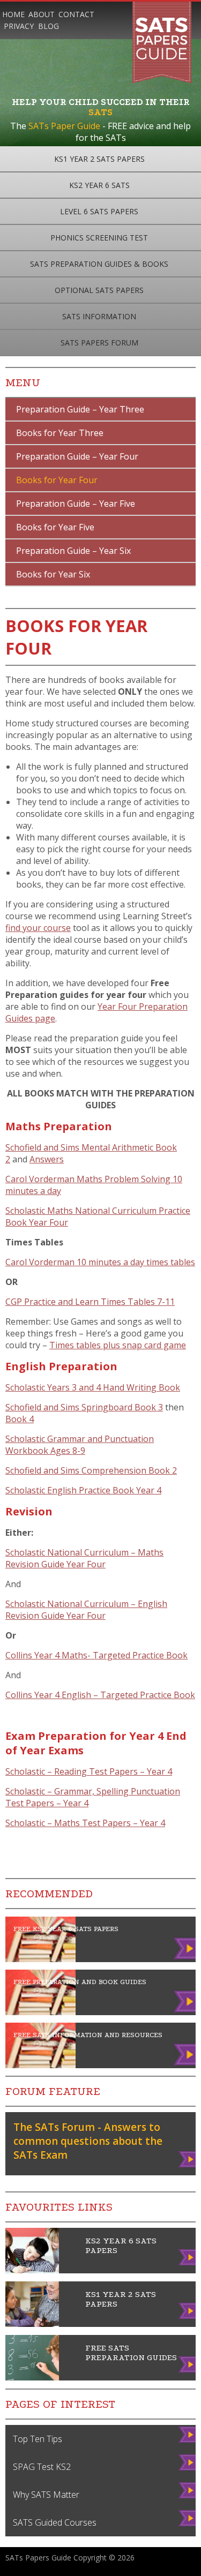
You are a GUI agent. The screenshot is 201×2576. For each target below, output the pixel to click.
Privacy (19, 26)
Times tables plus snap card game (118, 1345)
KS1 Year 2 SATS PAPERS (99, 159)
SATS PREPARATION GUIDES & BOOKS (99, 264)
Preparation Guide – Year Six (73, 551)
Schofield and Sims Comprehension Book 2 (91, 1470)
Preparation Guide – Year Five (76, 504)
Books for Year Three (60, 433)
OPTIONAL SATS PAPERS (99, 290)
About (42, 14)
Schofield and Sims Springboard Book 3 (84, 1407)
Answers (47, 1159)
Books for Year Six (53, 574)
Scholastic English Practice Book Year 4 (83, 1490)
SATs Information (99, 316)
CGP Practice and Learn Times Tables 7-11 (90, 1302)
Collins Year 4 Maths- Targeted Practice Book (96, 1655)
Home (13, 14)
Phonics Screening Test (99, 238)
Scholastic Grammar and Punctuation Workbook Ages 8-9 (80, 1445)
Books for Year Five (55, 527)
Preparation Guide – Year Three (80, 409)
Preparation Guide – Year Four (77, 456)
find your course (38, 928)
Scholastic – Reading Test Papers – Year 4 (89, 1771)
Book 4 (20, 1419)
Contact (76, 14)
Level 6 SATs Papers (99, 211)
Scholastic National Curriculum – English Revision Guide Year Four (86, 1610)
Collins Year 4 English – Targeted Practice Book (100, 1695)
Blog (49, 26)
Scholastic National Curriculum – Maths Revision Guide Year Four (84, 1558)
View (185, 2163)
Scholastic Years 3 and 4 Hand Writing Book (93, 1387)
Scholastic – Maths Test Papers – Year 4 (85, 1823)
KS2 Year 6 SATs (99, 185)
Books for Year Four (57, 480)
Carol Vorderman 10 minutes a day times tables (100, 1262)
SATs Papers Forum (99, 343)
